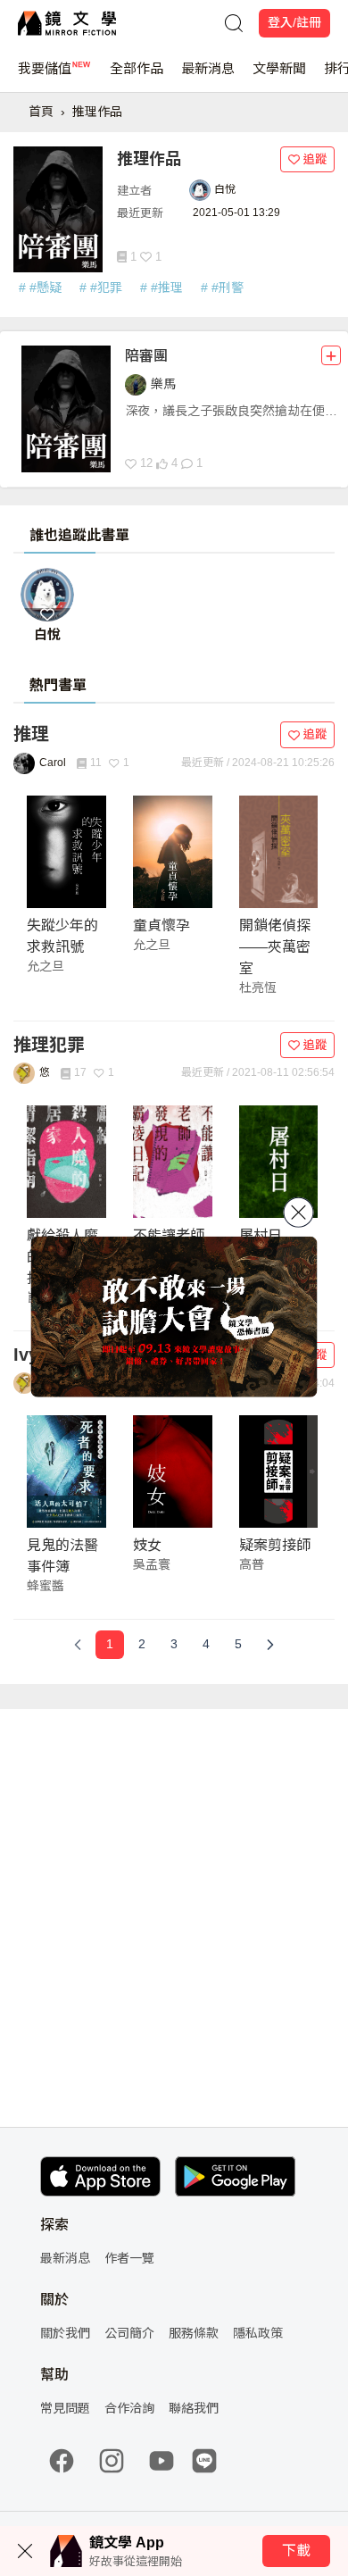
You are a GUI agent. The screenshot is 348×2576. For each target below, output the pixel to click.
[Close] (299, 1212)
